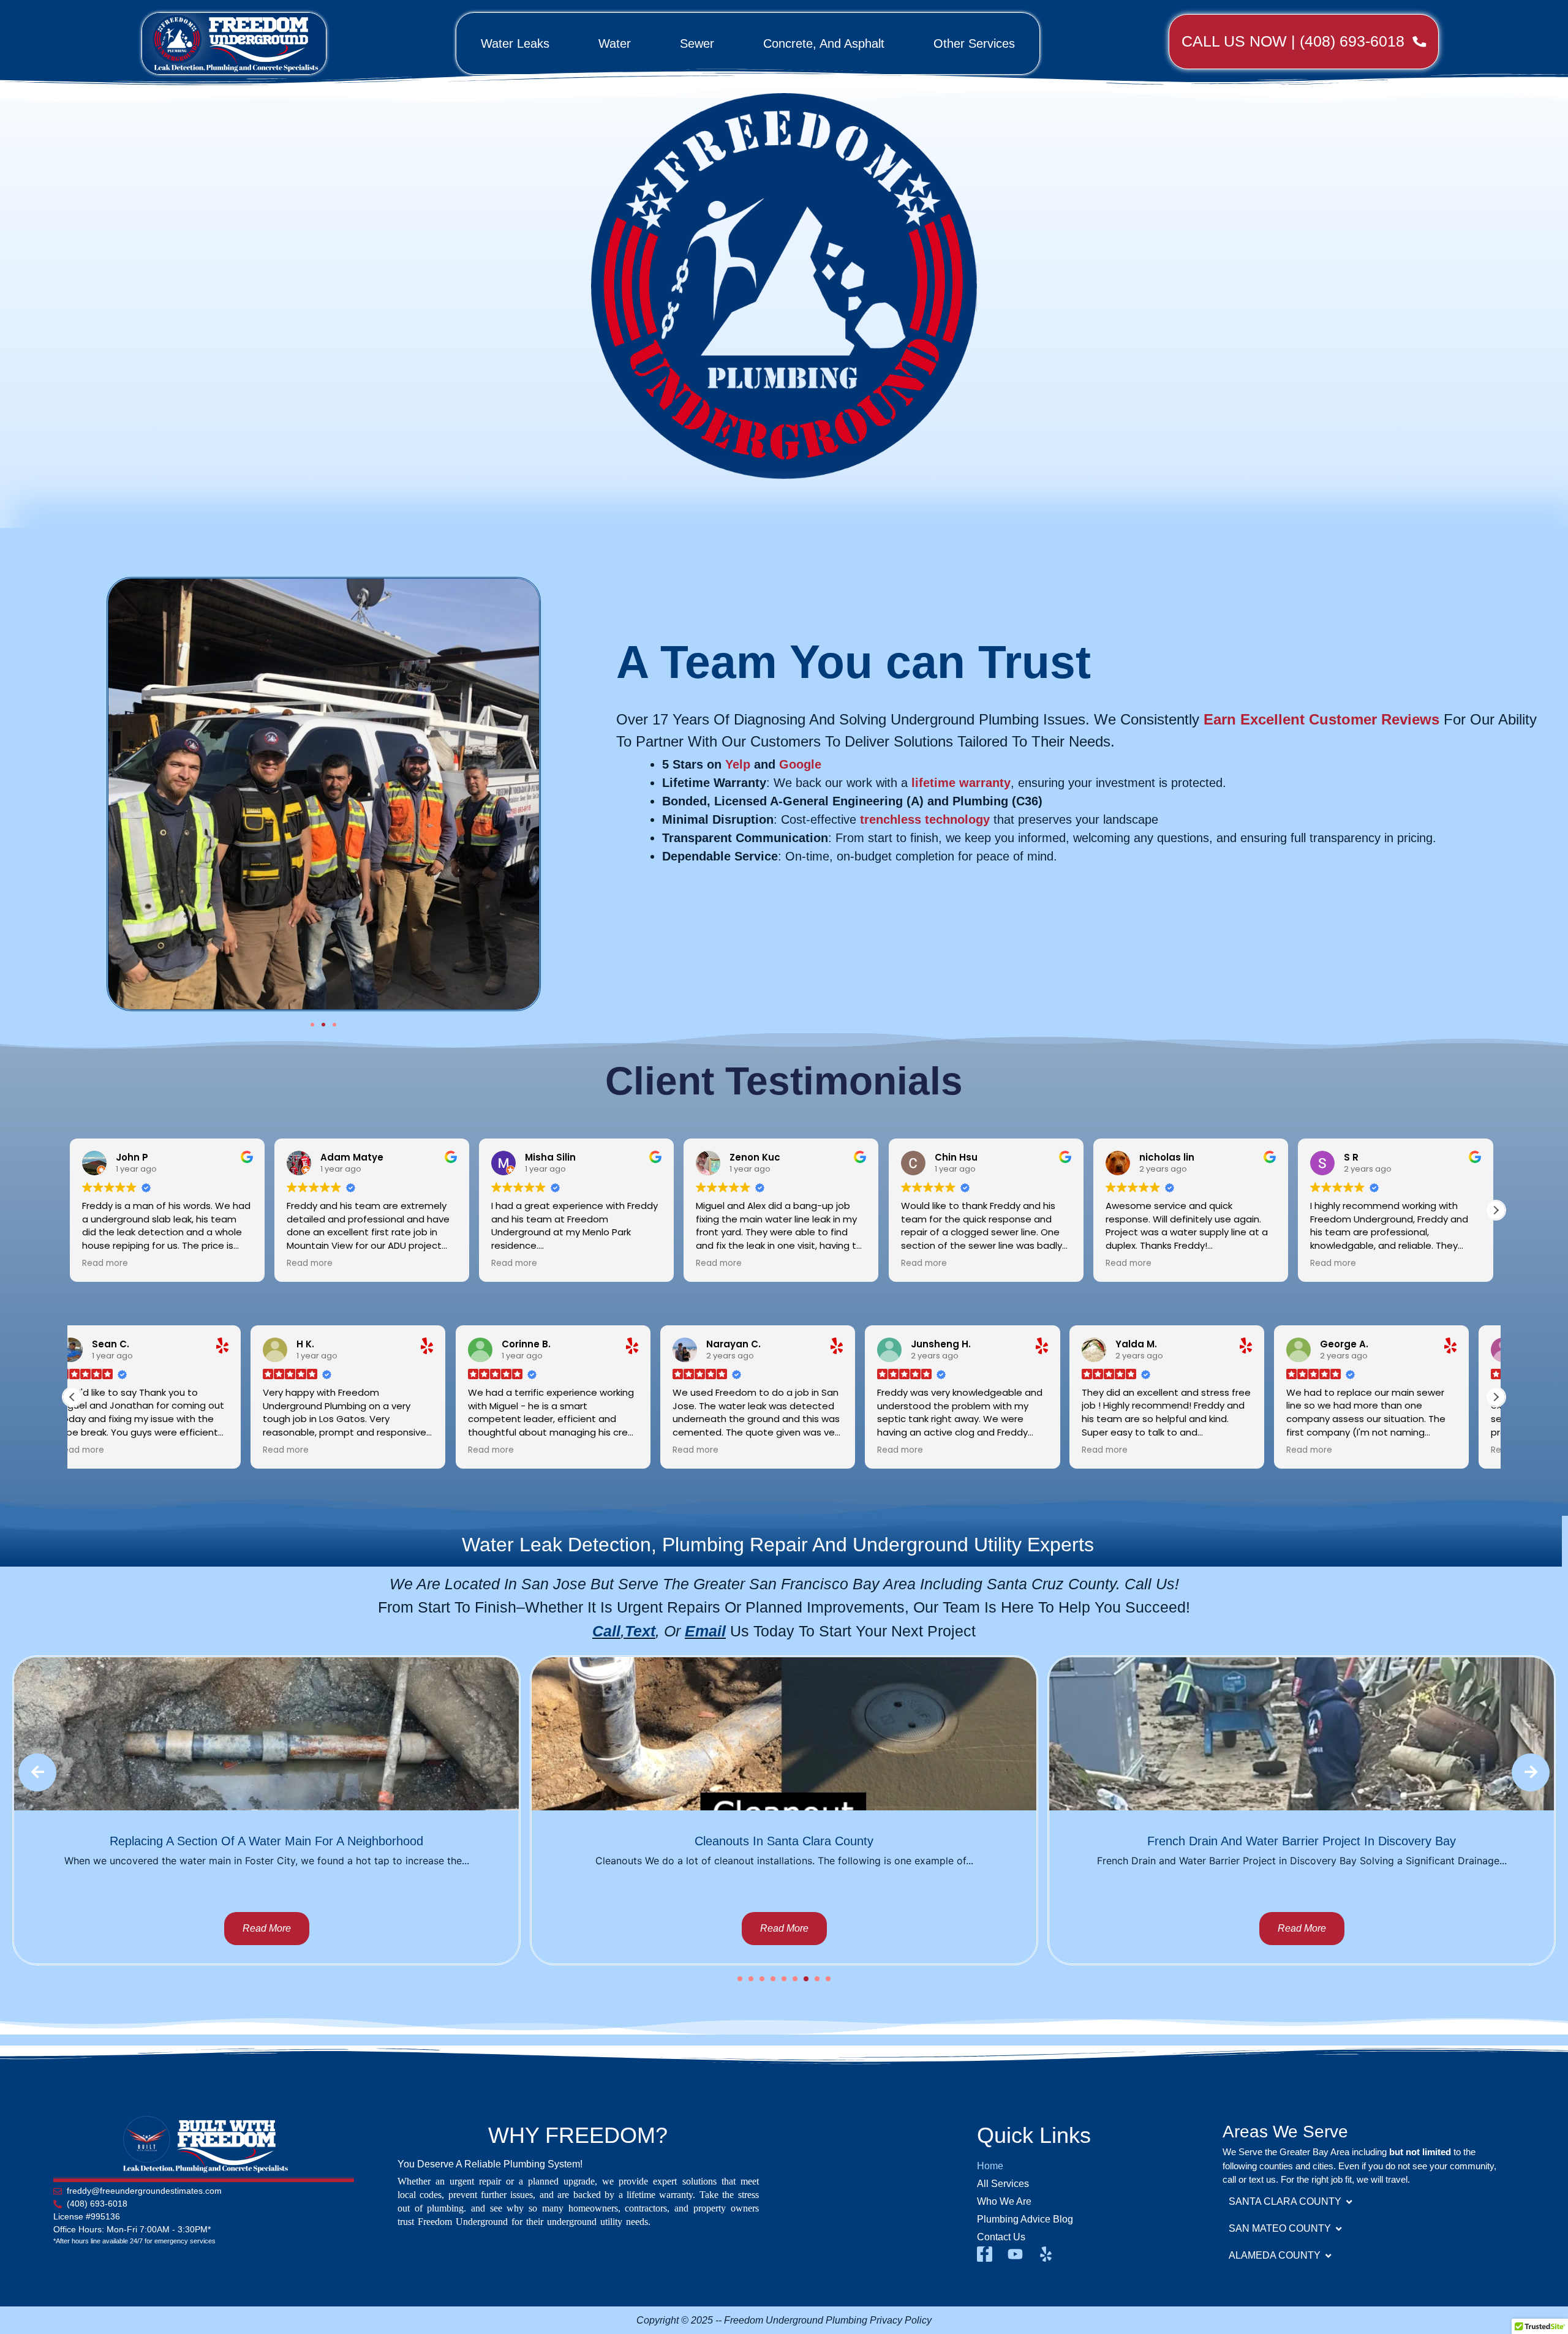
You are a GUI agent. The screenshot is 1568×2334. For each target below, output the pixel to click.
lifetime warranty (961, 783)
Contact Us (1001, 2237)
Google (800, 764)
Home (990, 2166)
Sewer (697, 43)
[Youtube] (1015, 2254)
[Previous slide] (37, 1772)
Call (606, 1631)
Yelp (738, 764)
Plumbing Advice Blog (1025, 2219)
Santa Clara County (1285, 2201)
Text (640, 1631)
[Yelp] (1046, 2254)
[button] (312, 1025)
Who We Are (1004, 2201)
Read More (267, 1928)
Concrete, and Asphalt (824, 43)
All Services (1003, 2184)
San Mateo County (1280, 2228)
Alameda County (1275, 2255)
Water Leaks (515, 43)
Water (615, 43)
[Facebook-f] (985, 2254)
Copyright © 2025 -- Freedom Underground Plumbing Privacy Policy (784, 2320)
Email (705, 1631)
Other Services (974, 43)
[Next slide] (1531, 1772)
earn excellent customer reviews (1321, 719)
